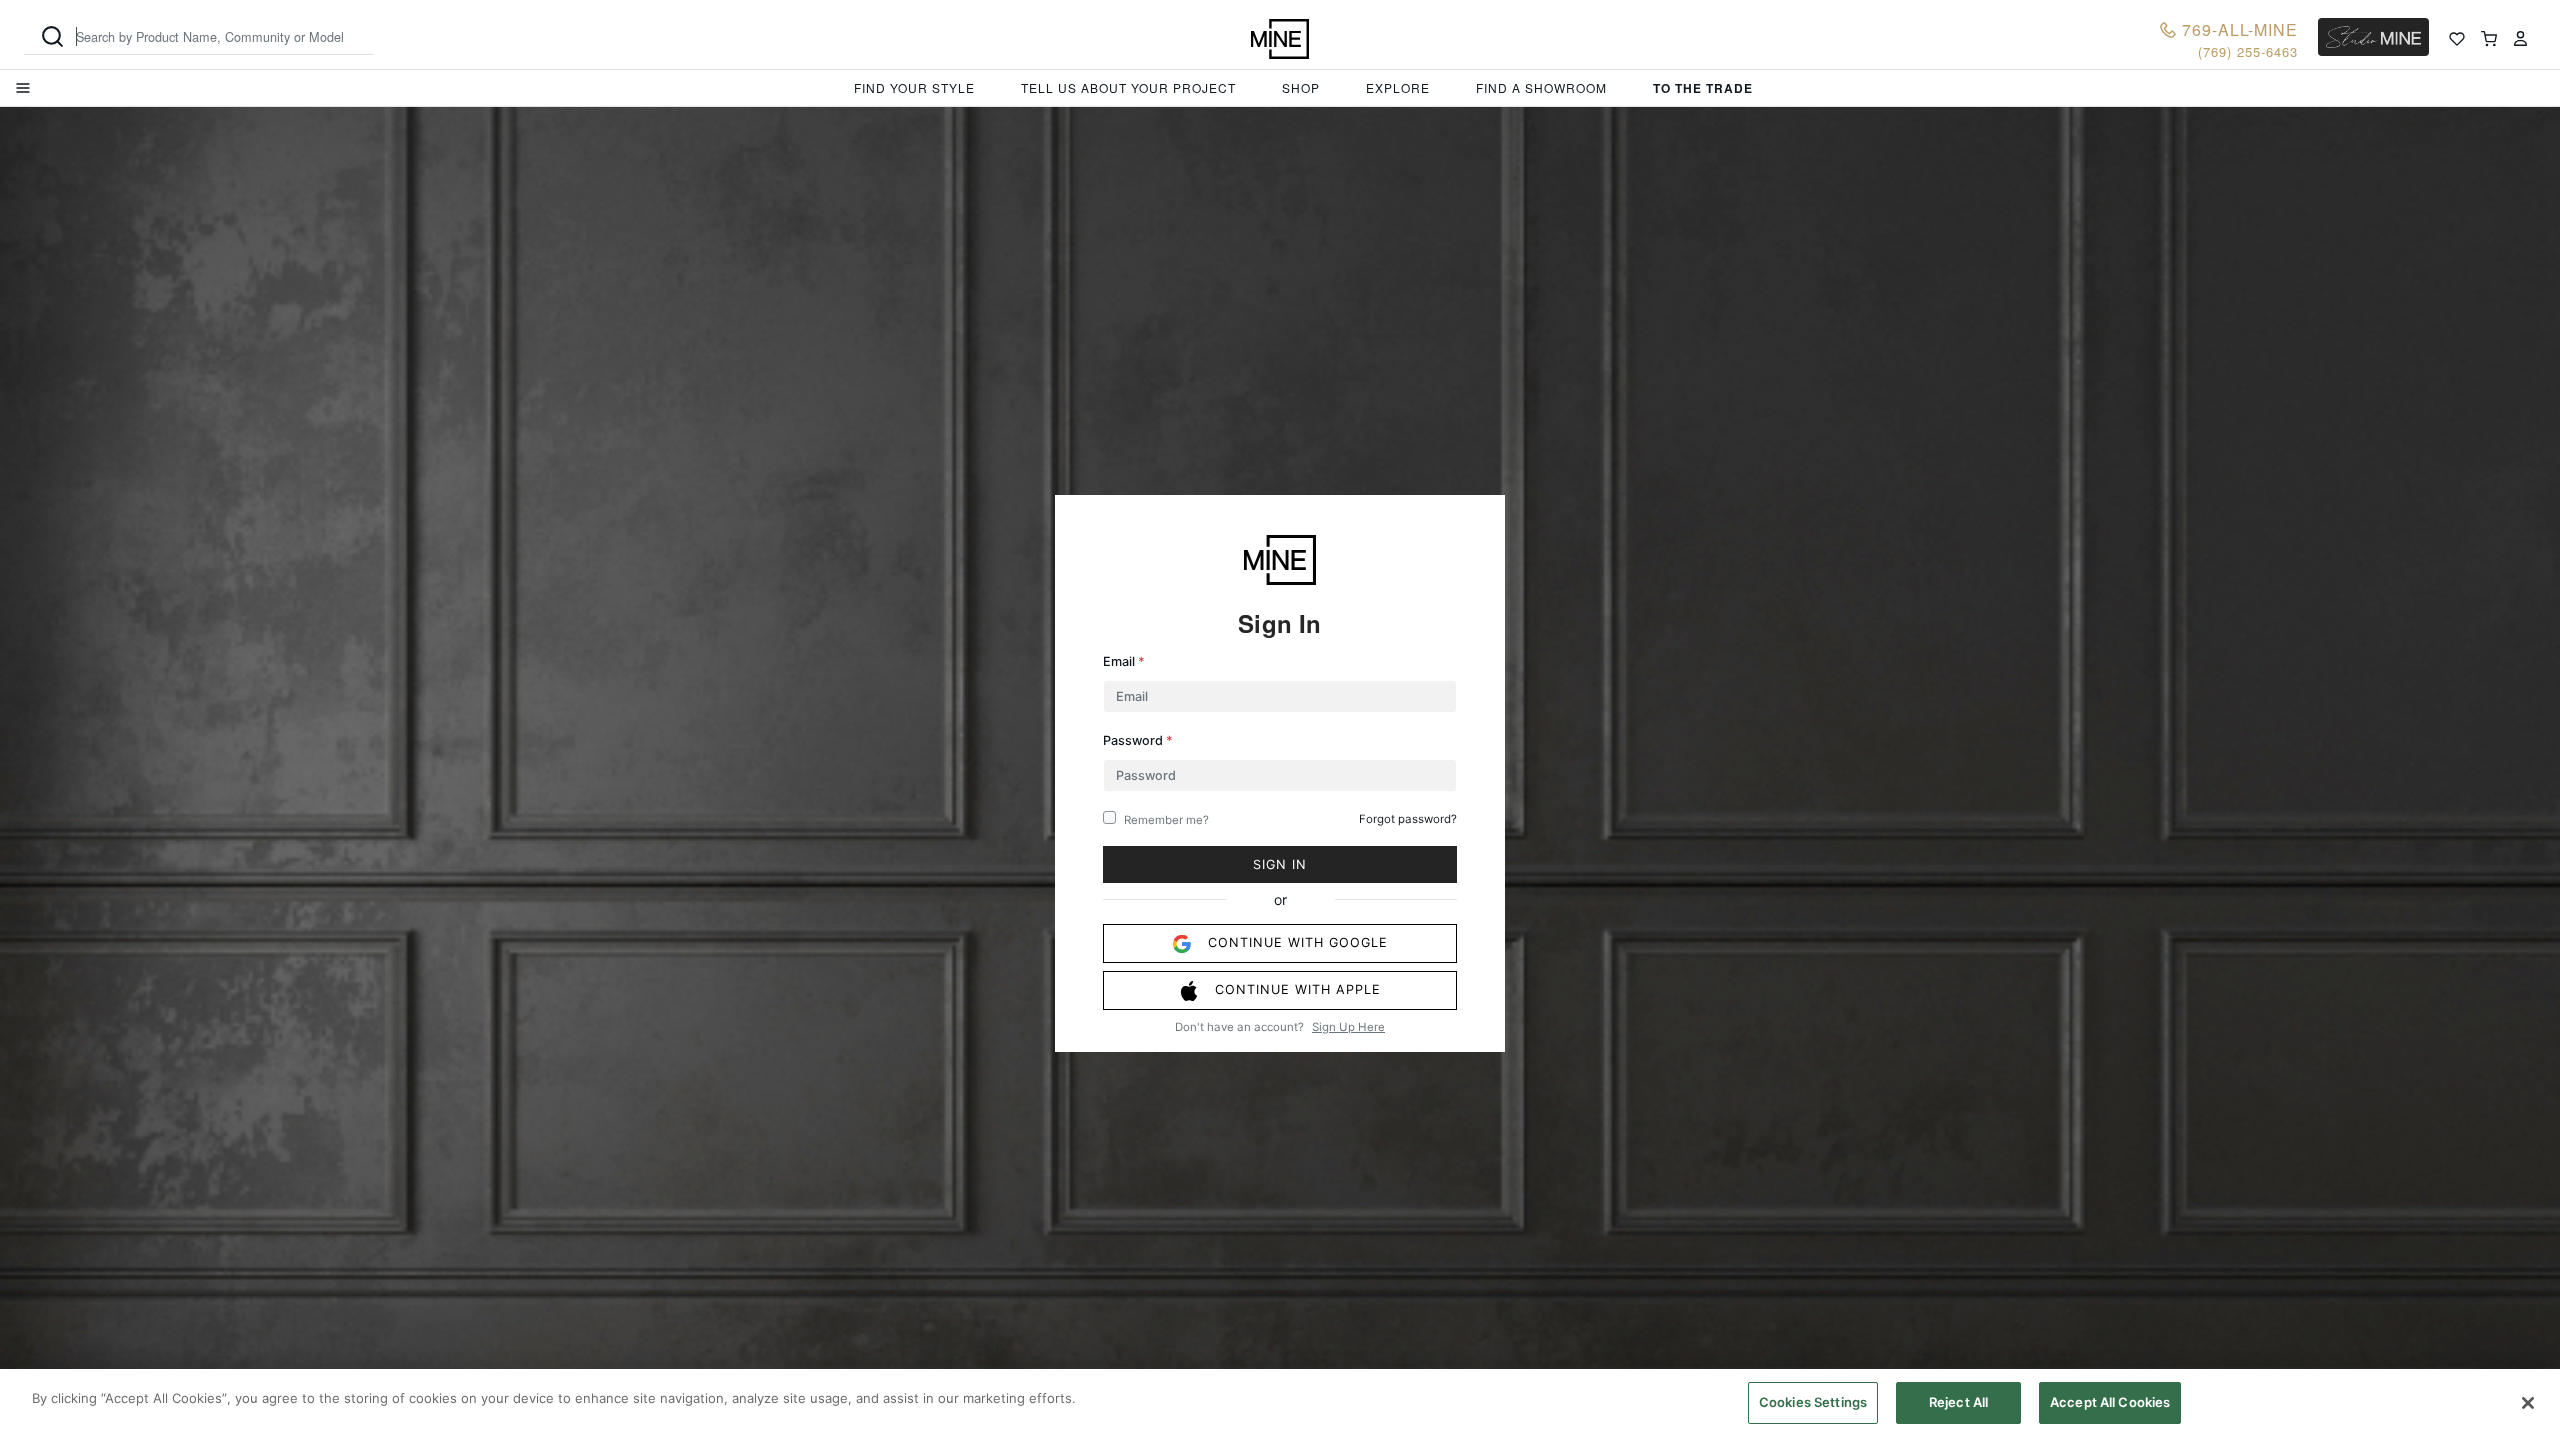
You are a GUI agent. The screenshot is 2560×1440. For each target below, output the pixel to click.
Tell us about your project (1128, 87)
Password (1138, 740)
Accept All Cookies (2110, 1402)
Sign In (1280, 864)
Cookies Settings (1813, 1402)
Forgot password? (1408, 819)
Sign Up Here (1348, 1027)
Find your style (914, 87)
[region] (1280, 1404)
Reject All (1958, 1402)
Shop (1301, 87)
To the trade (1703, 88)
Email (1124, 661)
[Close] (2528, 1403)
